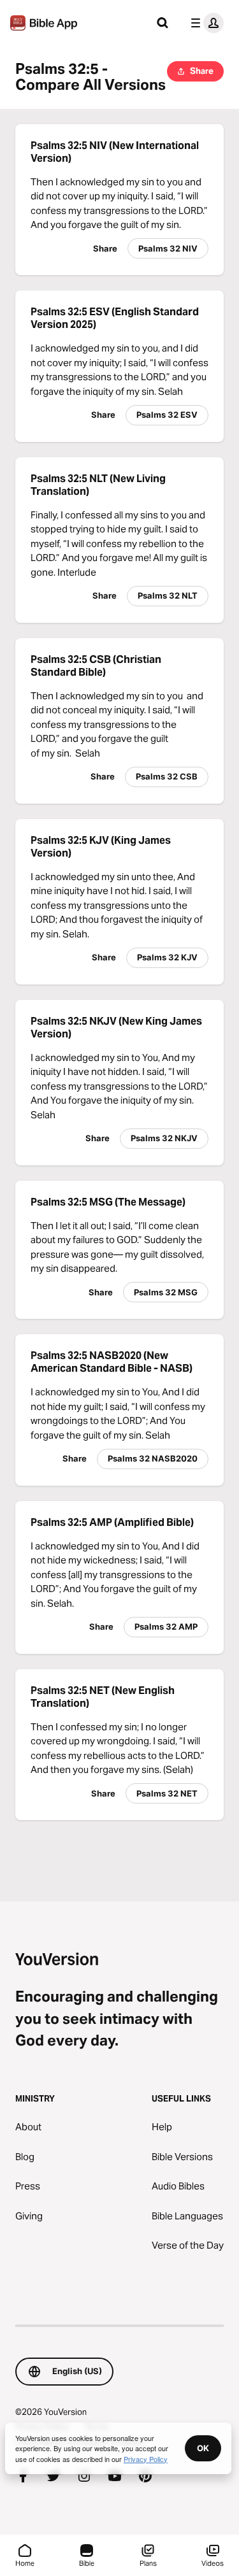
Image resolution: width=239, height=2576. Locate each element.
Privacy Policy (146, 2459)
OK (203, 2448)
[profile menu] (205, 23)
